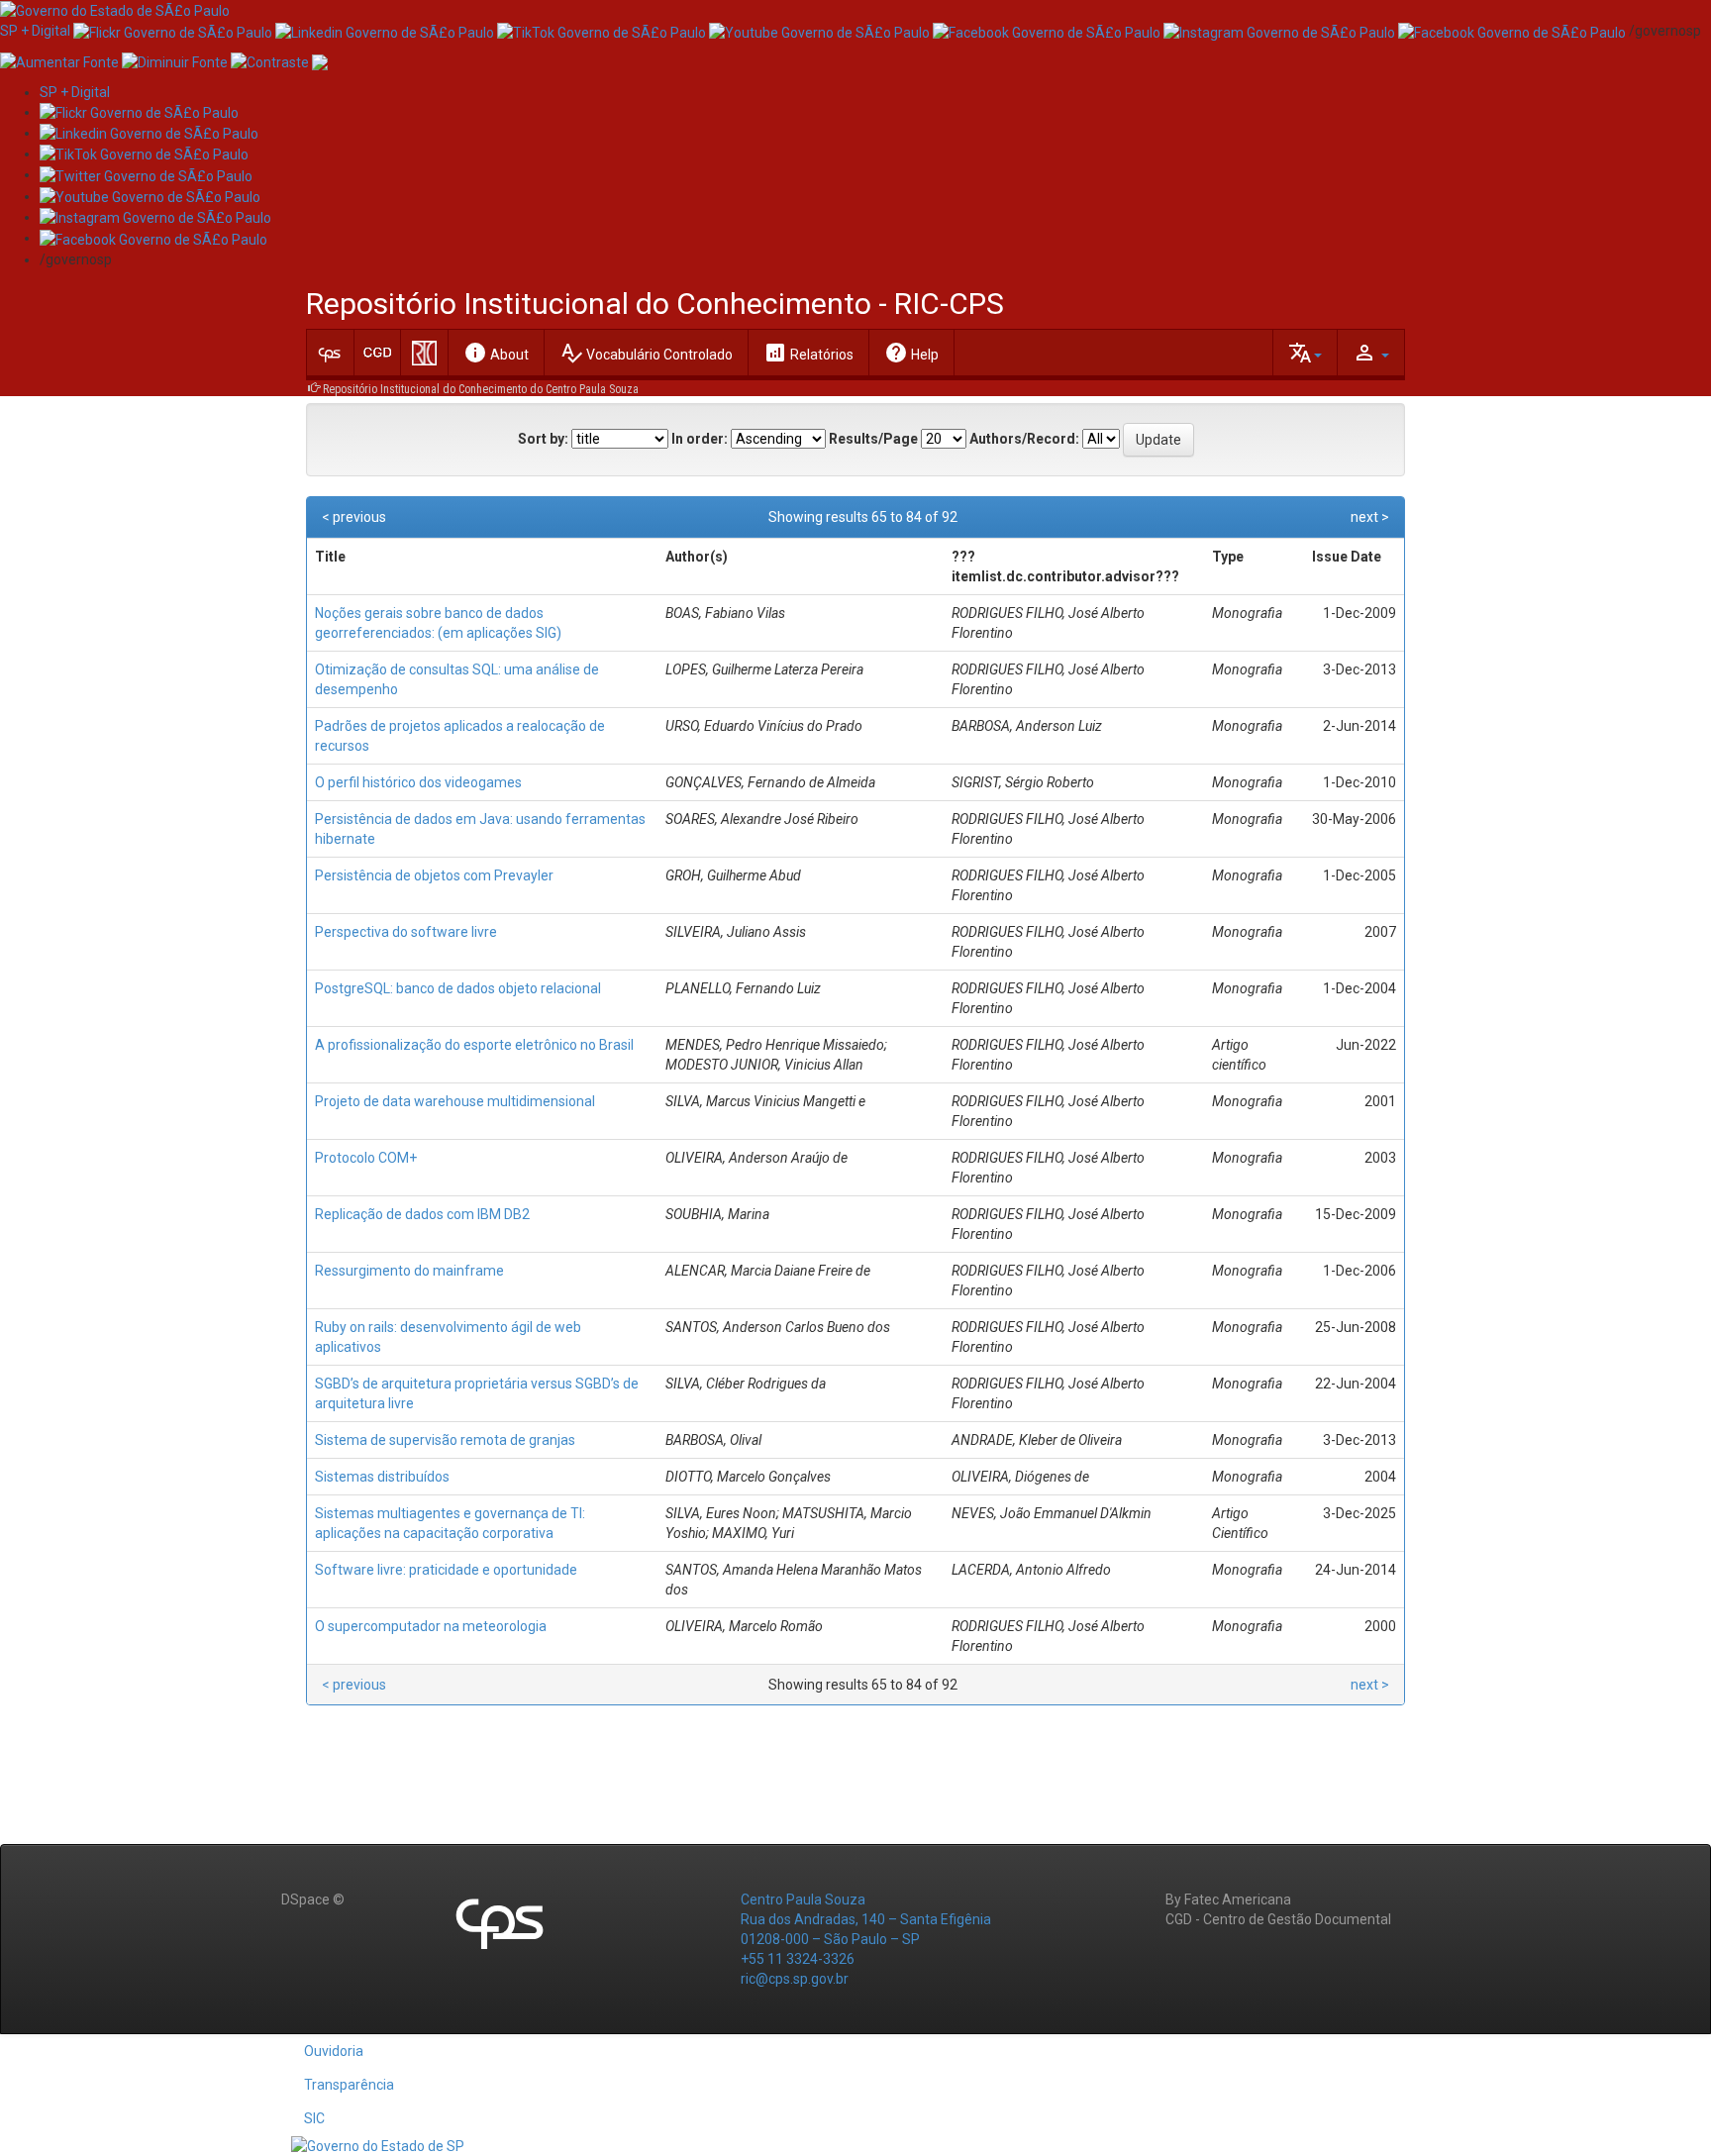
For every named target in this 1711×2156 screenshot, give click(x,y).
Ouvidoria (334, 2051)
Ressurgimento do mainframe (409, 1271)
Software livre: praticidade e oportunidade (446, 1570)
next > (1370, 517)
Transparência (349, 2085)
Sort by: (543, 439)
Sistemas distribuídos (382, 1477)
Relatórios (808, 353)
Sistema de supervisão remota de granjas (445, 1440)
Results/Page (873, 439)
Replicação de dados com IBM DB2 (422, 1214)
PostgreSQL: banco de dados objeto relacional (458, 988)
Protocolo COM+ (366, 1158)
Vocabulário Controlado (646, 353)
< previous (354, 517)
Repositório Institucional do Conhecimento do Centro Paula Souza (481, 389)
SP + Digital (35, 31)
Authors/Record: (1024, 439)
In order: (700, 439)
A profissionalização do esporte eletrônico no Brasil (474, 1045)
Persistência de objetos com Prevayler (434, 875)
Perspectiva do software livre (406, 932)
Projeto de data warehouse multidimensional (455, 1101)
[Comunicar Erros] (320, 60)
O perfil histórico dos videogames (418, 782)
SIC (314, 2118)
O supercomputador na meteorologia (431, 1626)
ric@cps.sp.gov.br (795, 1979)
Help (911, 353)
